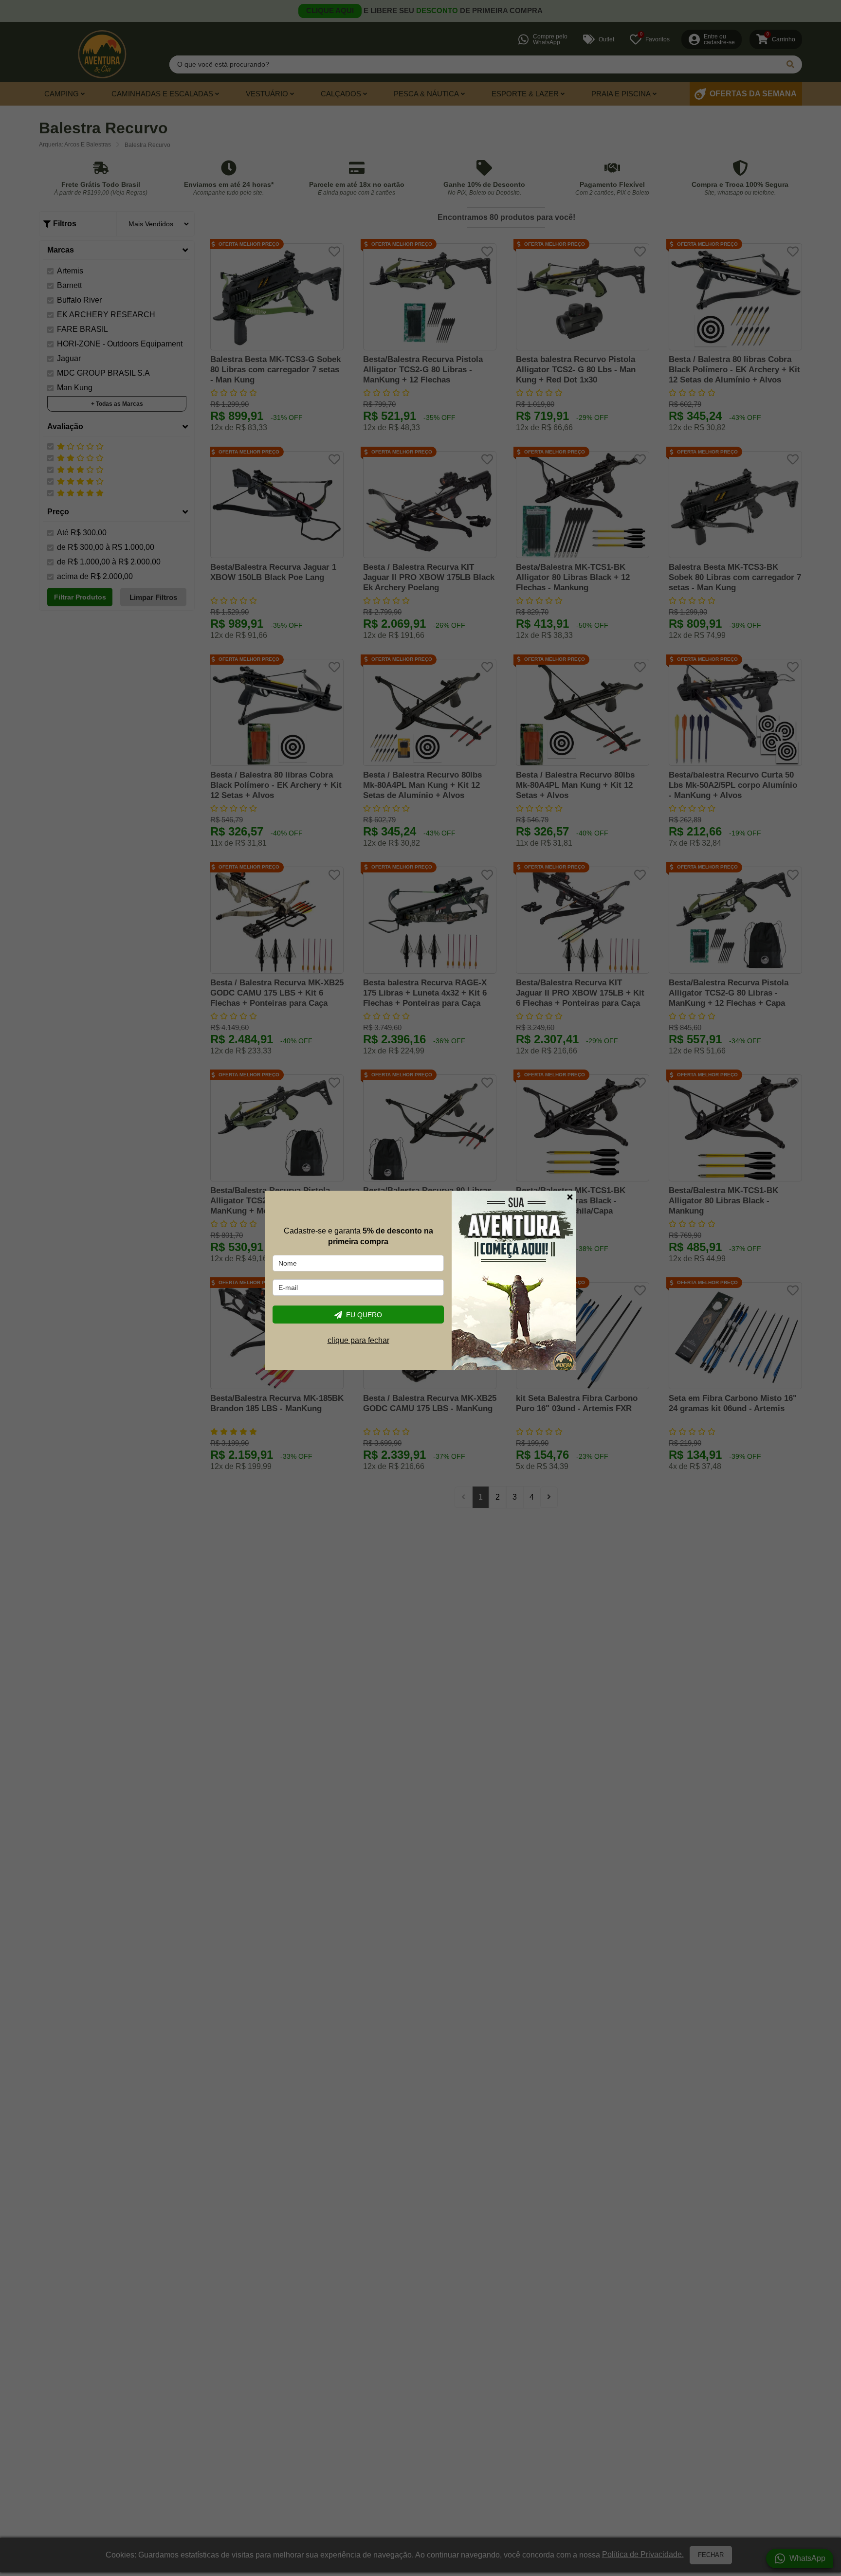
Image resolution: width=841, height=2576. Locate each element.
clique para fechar (358, 1341)
